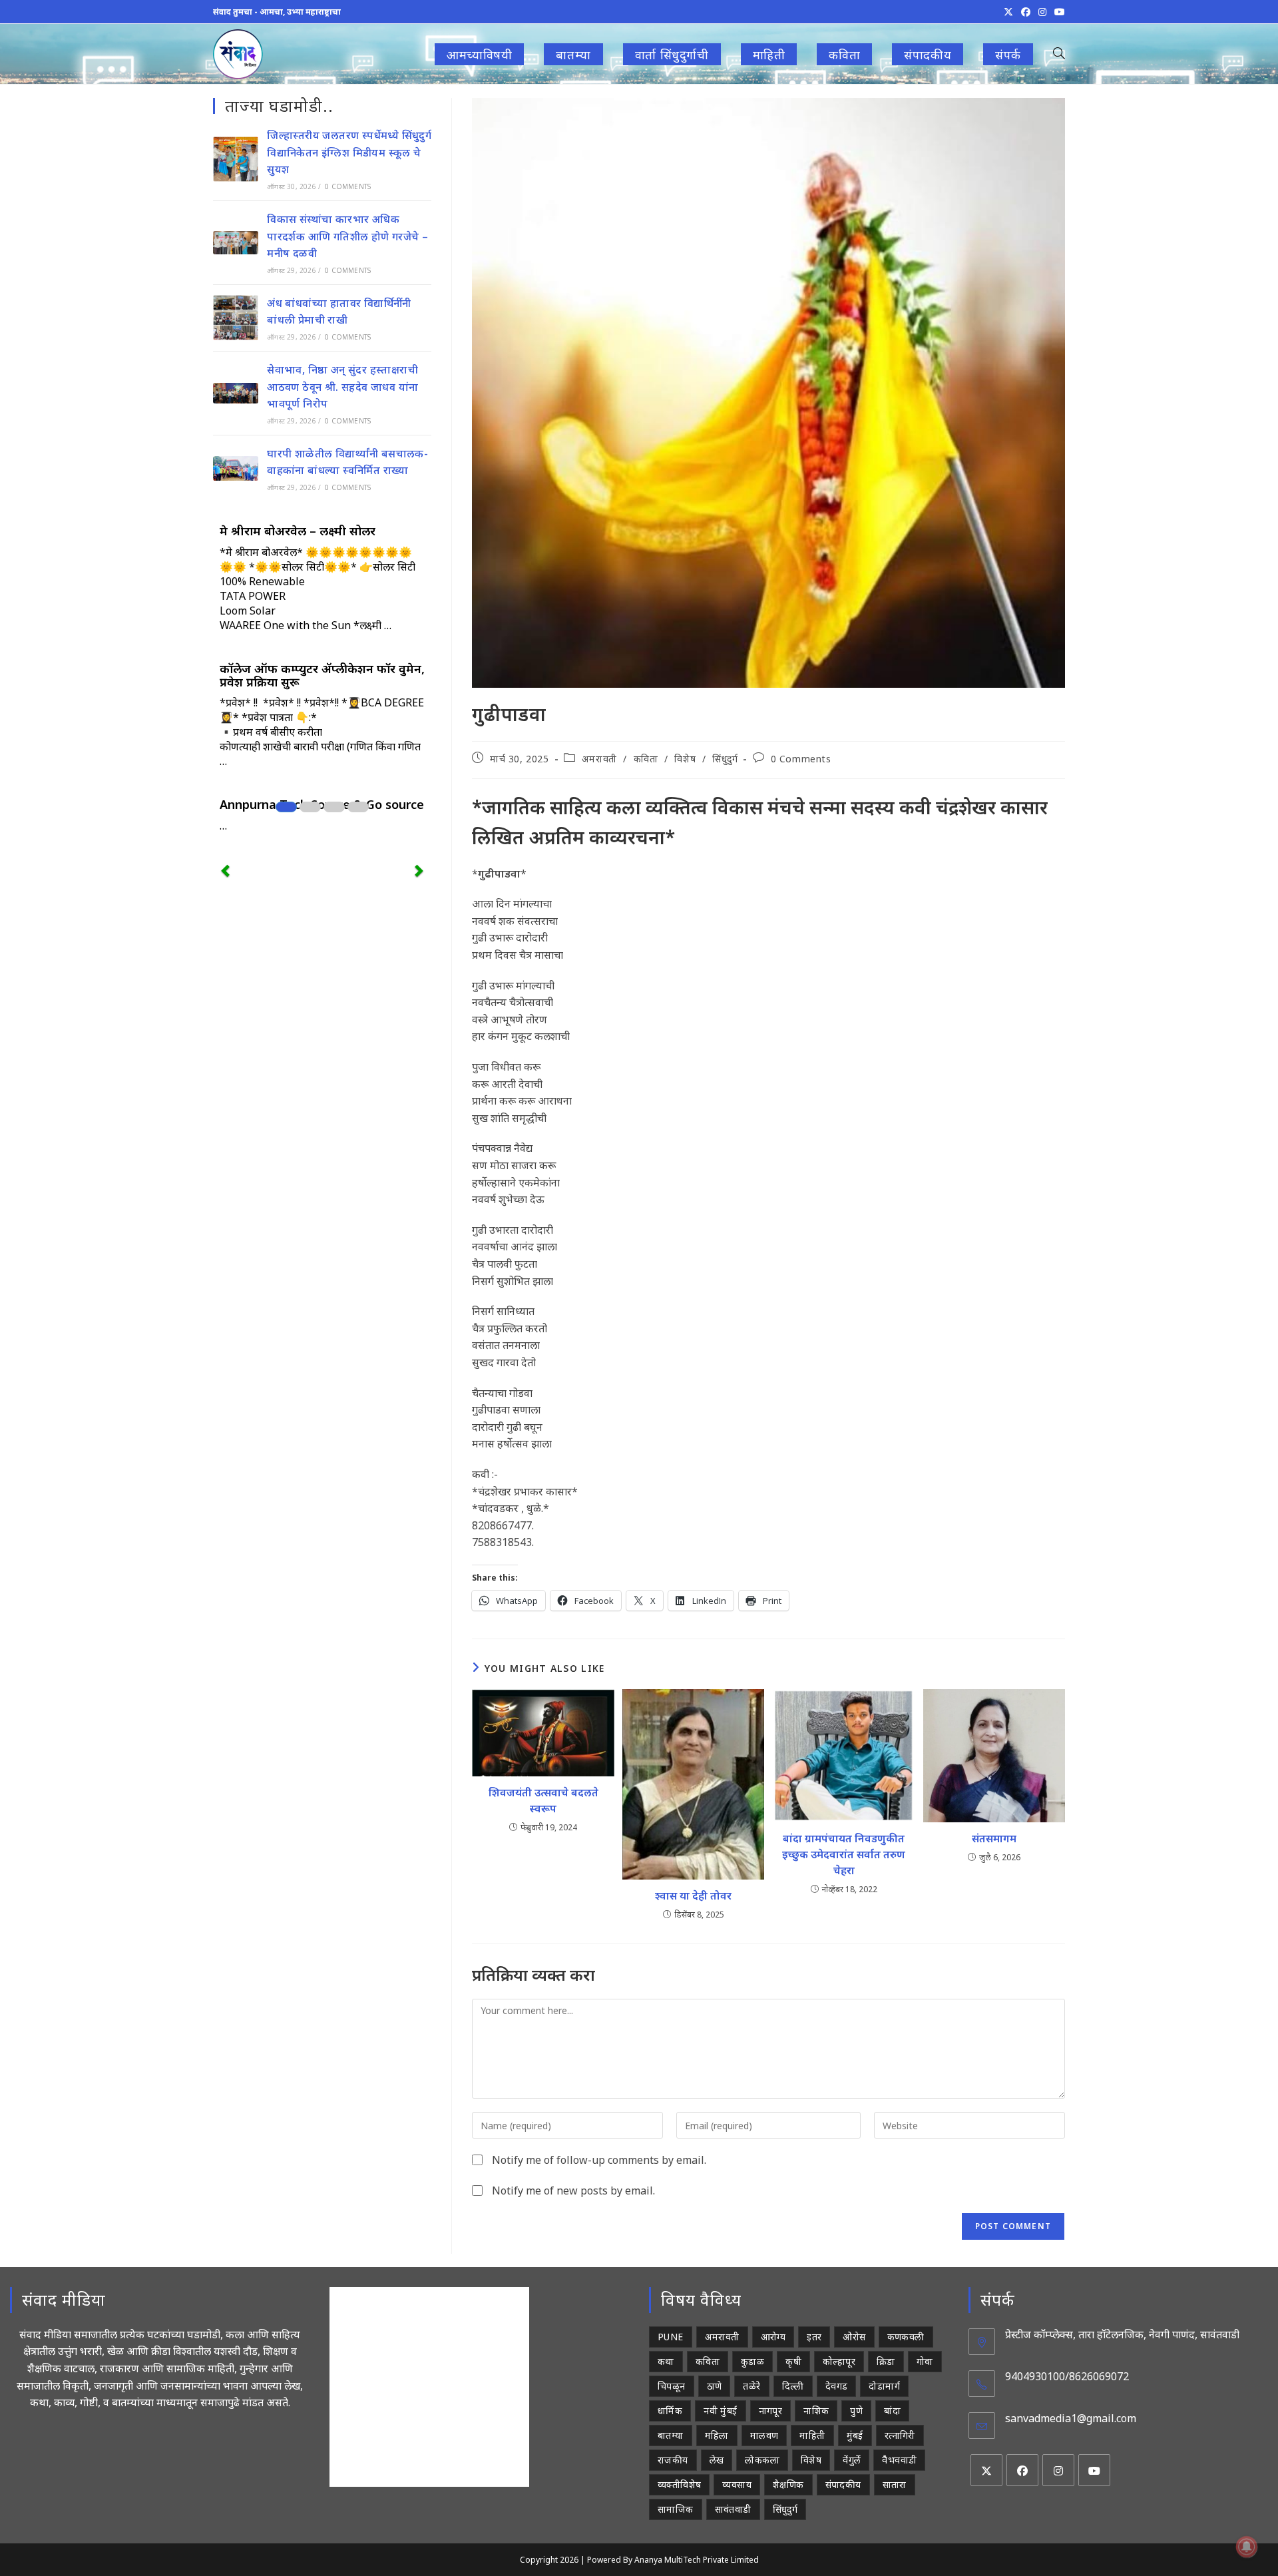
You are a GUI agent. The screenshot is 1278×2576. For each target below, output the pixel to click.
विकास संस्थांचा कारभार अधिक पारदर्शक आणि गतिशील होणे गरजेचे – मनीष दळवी (347, 236)
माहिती (812, 2435)
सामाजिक (676, 2509)
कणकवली (906, 2337)
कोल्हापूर (839, 2361)
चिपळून (672, 2386)
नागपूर (771, 2411)
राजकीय (673, 2460)
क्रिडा (886, 2361)
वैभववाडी (899, 2460)
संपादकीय (843, 2484)
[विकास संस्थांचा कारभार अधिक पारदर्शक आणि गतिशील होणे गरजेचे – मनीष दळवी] (236, 243)
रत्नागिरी (900, 2435)
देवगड (837, 2386)
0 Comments (801, 759)
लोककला (762, 2460)
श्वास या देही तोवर (693, 1896)
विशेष (685, 759)
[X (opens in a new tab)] (1008, 12)
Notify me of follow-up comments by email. (599, 2160)
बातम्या (671, 2435)
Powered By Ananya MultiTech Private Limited (673, 2560)
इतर (814, 2337)
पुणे (856, 2411)
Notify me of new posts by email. (573, 2190)
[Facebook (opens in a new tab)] (1026, 12)
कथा (666, 2361)
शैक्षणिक (788, 2484)
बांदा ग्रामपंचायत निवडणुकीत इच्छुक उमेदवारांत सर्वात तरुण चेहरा (844, 1854)
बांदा (892, 2411)
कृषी (793, 2361)
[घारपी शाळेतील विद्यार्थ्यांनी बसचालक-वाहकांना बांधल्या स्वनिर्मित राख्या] (236, 468)
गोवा (925, 2361)
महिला (717, 2435)
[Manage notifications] (1247, 2547)
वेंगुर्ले (852, 2460)
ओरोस (854, 2337)
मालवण (764, 2435)
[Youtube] (1094, 2470)
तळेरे (751, 2386)
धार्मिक (670, 2411)
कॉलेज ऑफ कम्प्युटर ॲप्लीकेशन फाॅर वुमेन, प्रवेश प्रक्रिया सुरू (322, 675)
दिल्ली (793, 2386)
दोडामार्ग (884, 2386)
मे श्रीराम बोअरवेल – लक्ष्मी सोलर (298, 531)
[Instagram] (1058, 2470)
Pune (671, 2337)
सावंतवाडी (733, 2509)
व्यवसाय (737, 2484)
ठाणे (715, 2386)
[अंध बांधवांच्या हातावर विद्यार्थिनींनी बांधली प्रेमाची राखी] (236, 318)
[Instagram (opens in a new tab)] (1042, 12)
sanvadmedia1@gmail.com (1071, 2418)
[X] (986, 2470)
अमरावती (599, 759)
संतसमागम (994, 1838)
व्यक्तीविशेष (679, 2484)
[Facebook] (1022, 2470)
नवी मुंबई (720, 2411)
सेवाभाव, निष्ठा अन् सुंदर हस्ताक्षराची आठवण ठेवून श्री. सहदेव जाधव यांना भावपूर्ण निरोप (342, 386)
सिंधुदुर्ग (725, 759)
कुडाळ (752, 2361)
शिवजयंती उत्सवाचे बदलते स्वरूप (543, 1800)
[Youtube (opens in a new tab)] (1058, 12)
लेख (717, 2460)
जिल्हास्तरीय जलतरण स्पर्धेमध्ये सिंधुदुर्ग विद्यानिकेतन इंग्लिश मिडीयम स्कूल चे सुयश (349, 152)
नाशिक (816, 2411)
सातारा (895, 2484)
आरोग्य (773, 2337)
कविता (646, 759)
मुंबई (855, 2435)
